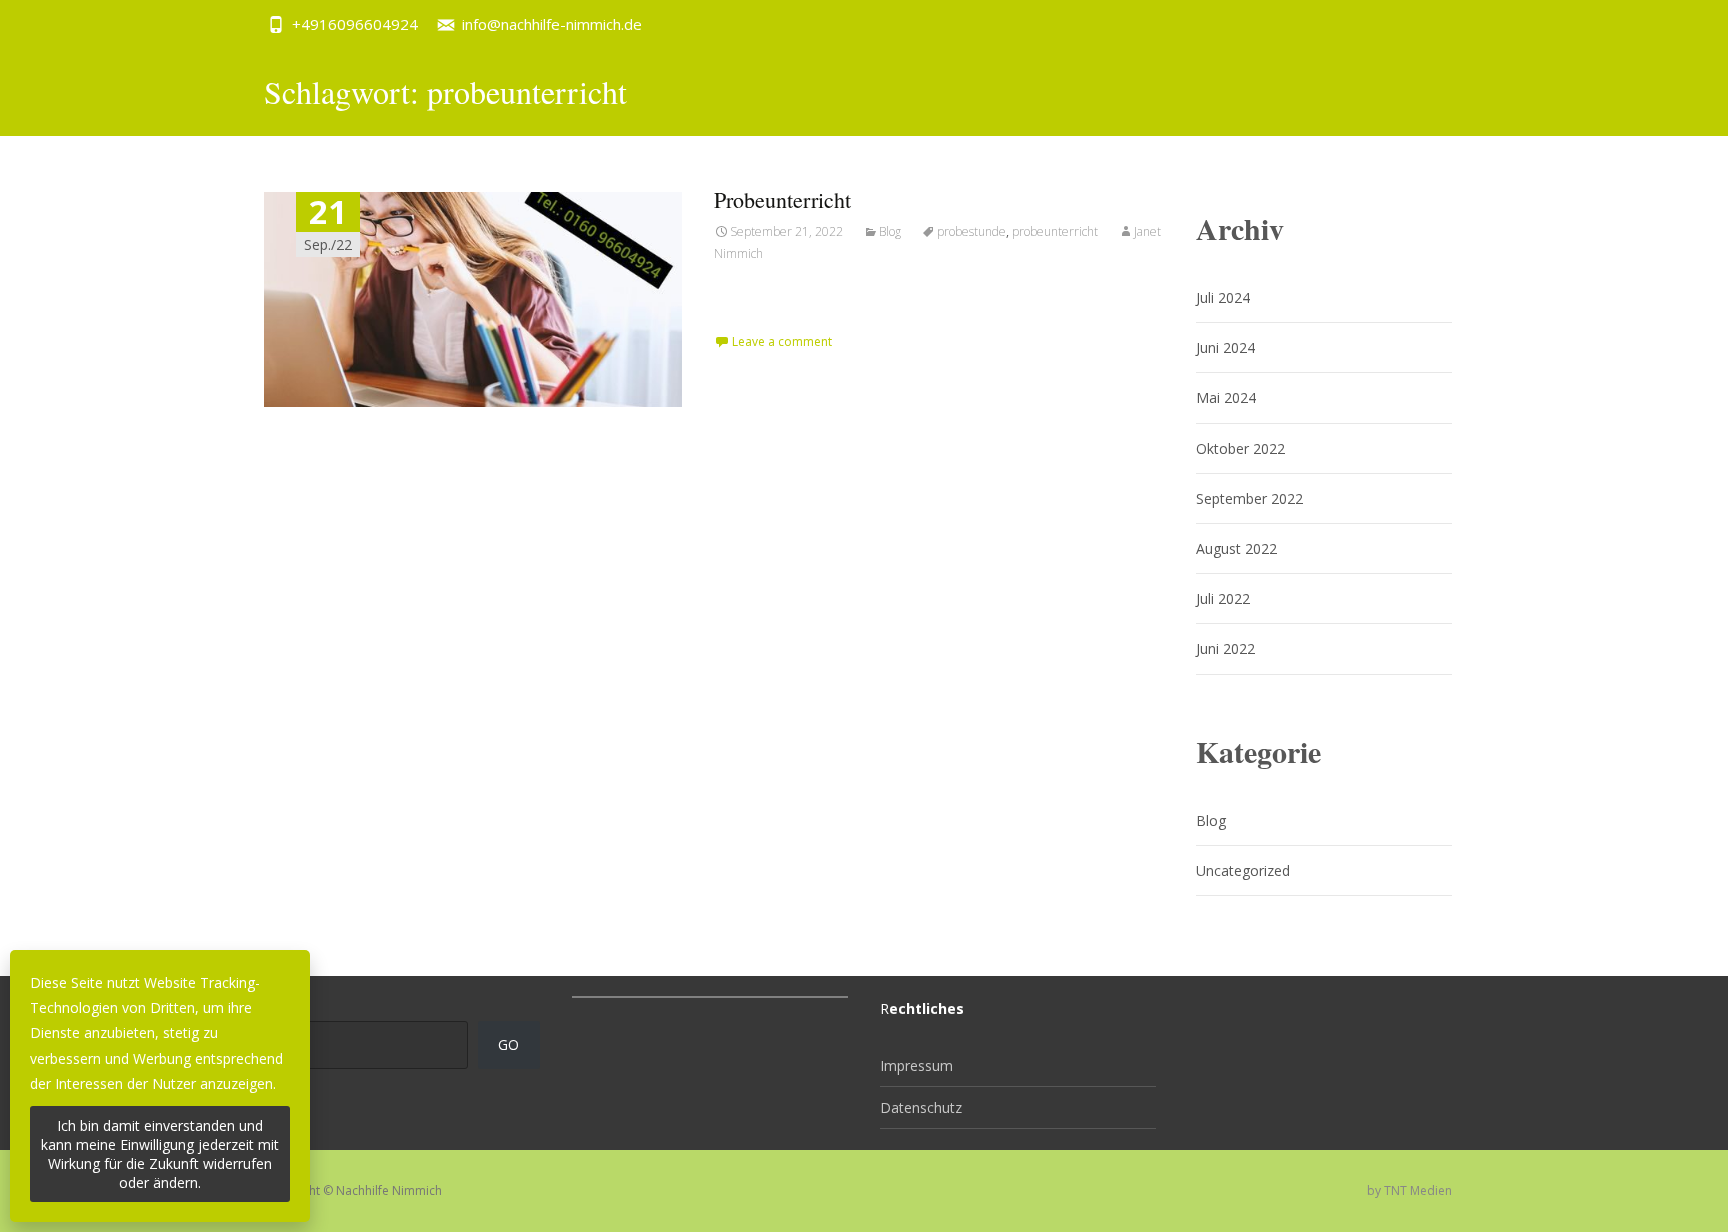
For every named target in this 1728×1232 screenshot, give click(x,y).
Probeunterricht (782, 199)
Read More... (758, 318)
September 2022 (1249, 498)
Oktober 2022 (1240, 448)
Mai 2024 (1226, 397)
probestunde (971, 231)
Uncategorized (1243, 870)
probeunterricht (1055, 231)
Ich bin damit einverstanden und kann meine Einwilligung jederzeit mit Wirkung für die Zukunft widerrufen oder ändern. (160, 1154)
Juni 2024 (1225, 347)
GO (508, 1044)
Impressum (916, 1065)
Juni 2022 (1225, 648)
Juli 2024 (1223, 297)
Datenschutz (921, 1107)
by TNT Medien (1409, 1190)
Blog (890, 231)
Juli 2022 (1223, 598)
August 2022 (1236, 548)
